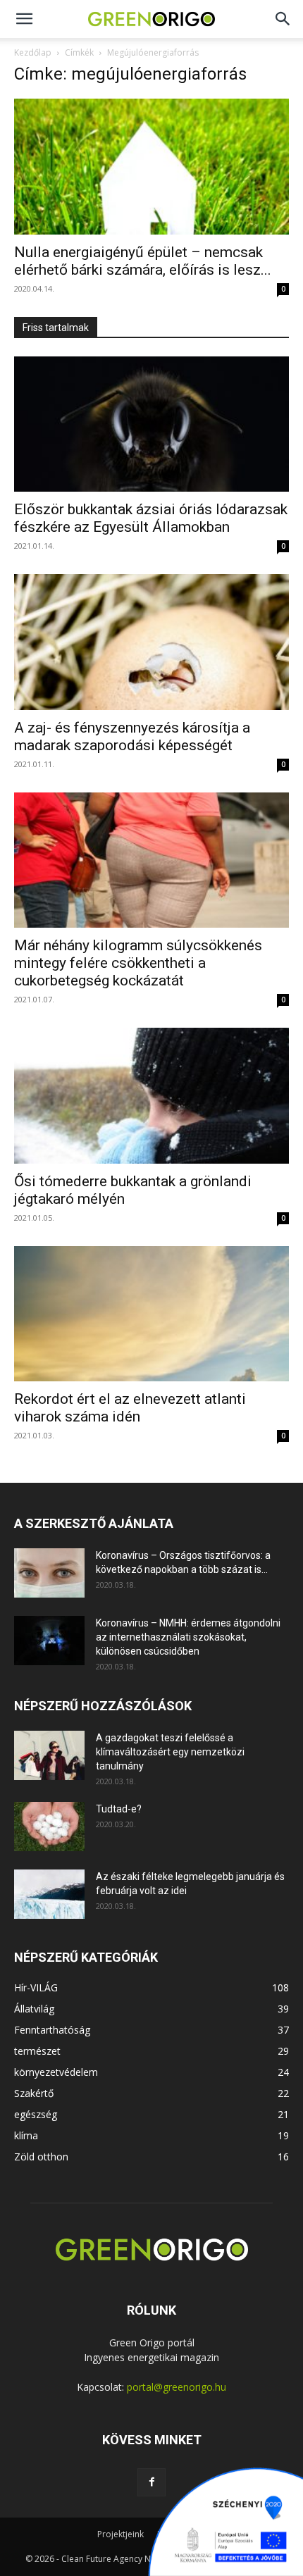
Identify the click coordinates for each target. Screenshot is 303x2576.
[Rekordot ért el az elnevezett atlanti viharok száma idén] (151, 1314)
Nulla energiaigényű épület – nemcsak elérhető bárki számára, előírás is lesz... (143, 261)
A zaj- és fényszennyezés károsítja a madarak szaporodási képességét (132, 736)
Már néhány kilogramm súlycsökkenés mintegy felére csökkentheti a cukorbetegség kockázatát (138, 963)
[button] (283, 19)
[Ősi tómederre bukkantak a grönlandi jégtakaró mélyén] (151, 1096)
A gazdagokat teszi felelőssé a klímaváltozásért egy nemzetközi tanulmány (170, 1752)
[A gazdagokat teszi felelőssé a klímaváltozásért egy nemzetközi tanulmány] (49, 1755)
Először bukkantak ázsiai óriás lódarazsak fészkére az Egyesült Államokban (151, 518)
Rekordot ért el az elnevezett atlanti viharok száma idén (130, 1408)
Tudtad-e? (119, 1809)
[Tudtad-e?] (49, 1827)
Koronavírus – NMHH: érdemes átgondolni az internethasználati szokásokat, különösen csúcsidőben (188, 1637)
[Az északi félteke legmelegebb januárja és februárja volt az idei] (49, 1894)
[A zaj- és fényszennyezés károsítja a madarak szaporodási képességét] (151, 642)
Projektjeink (120, 2534)
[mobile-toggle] (24, 19)
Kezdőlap (33, 52)
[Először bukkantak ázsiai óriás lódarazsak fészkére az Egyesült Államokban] (151, 424)
